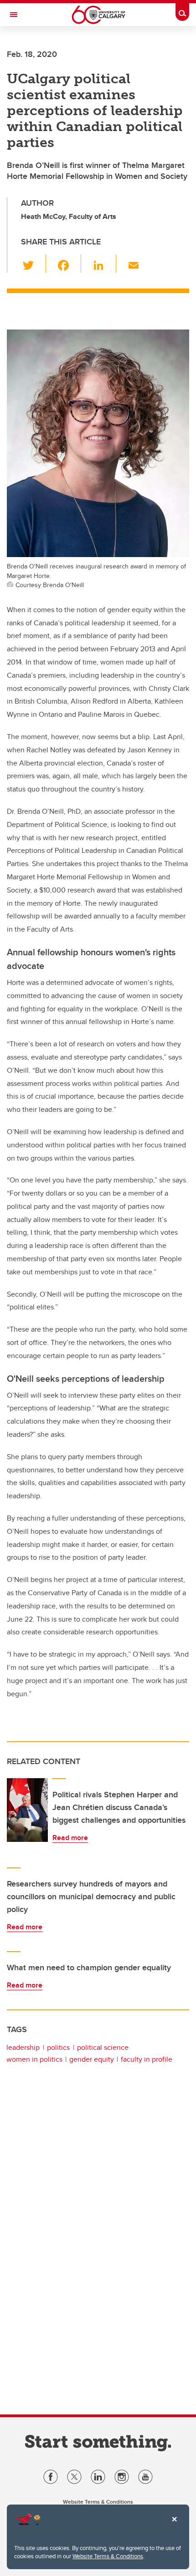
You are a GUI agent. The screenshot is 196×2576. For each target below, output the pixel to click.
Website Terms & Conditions (108, 2556)
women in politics (34, 2059)
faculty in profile (147, 2059)
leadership (23, 2047)
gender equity (92, 2059)
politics (58, 2047)
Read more (70, 1838)
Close (174, 2525)
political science (103, 2047)
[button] (34, 264)
